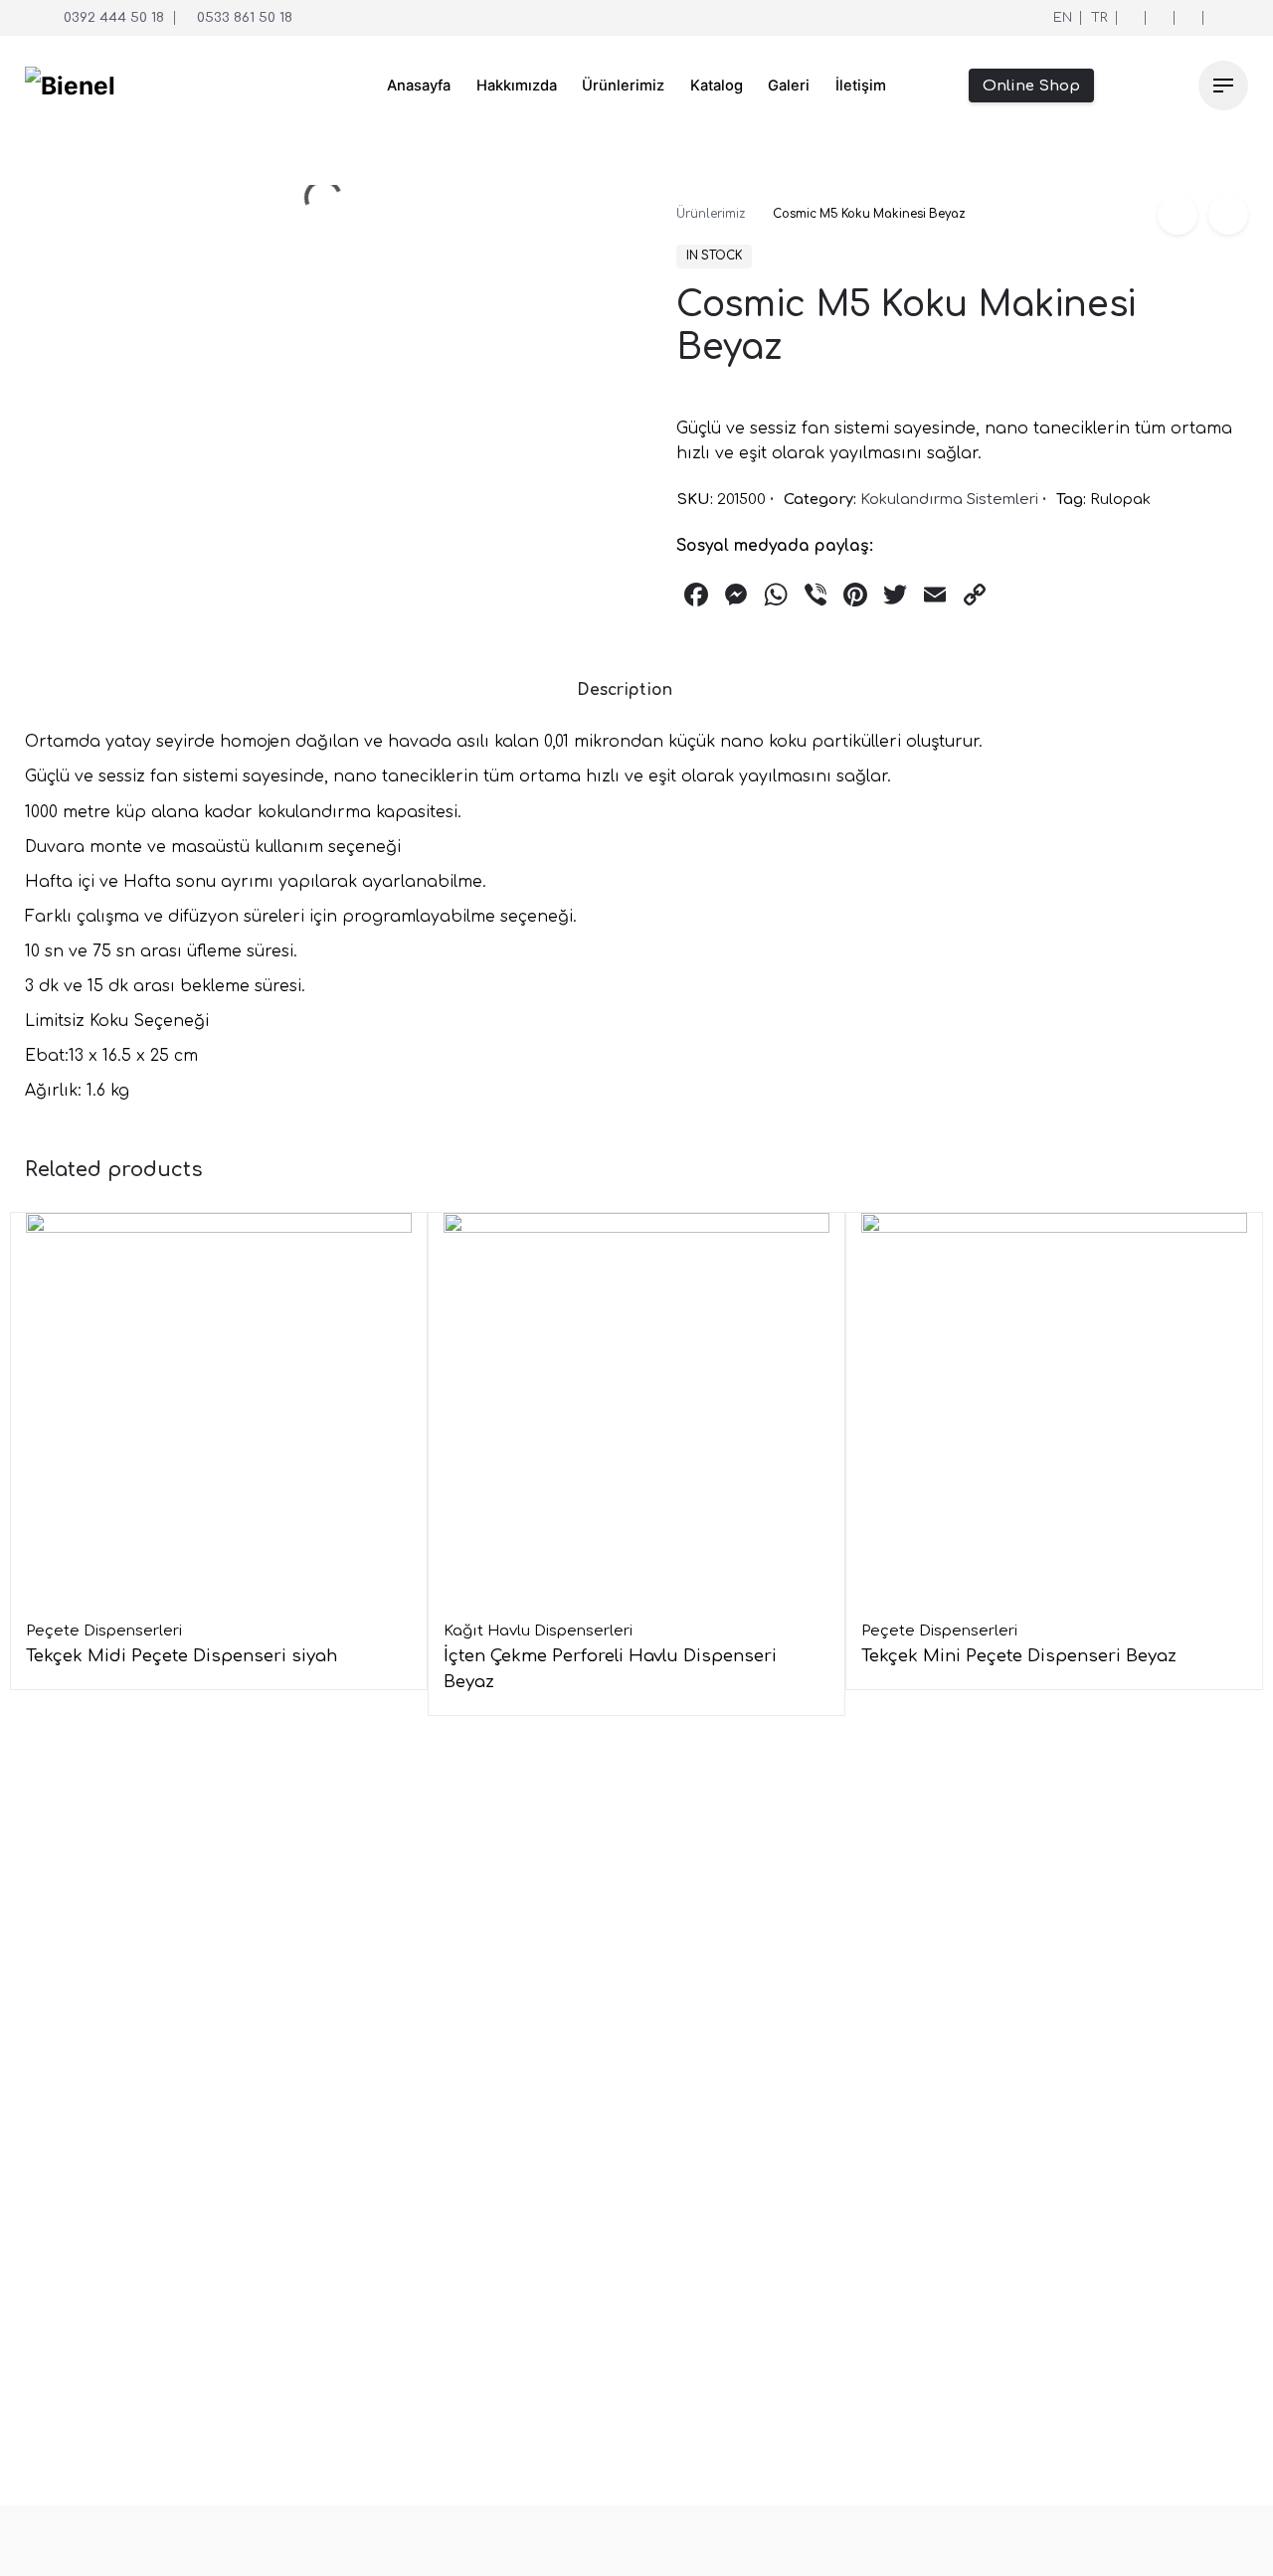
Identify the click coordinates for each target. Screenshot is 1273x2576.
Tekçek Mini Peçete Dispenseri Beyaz (1019, 1656)
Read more (69, 1700)
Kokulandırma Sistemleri (949, 499)
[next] (1228, 215)
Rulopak (1120, 499)
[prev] (1178, 215)
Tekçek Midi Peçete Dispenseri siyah (182, 1656)
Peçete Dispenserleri (104, 1631)
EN (1063, 17)
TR (1099, 17)
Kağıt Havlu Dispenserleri (538, 1631)
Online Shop (1031, 86)
